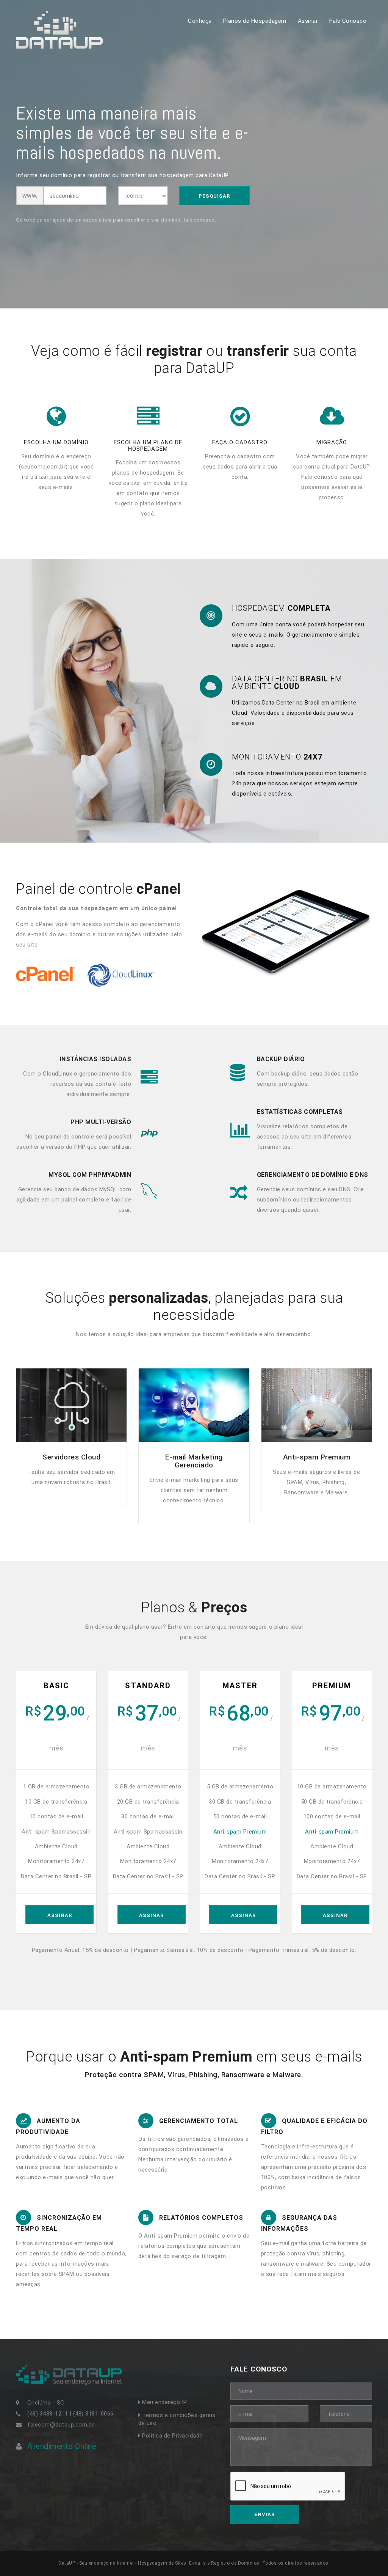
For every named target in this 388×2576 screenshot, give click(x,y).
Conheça (200, 21)
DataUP (26, 15)
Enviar (264, 2514)
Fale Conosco (348, 21)
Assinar (308, 21)
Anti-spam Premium (240, 1832)
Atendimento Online (62, 2446)
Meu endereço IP (164, 2402)
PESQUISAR (214, 196)
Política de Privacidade (172, 2436)
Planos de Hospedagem (255, 21)
